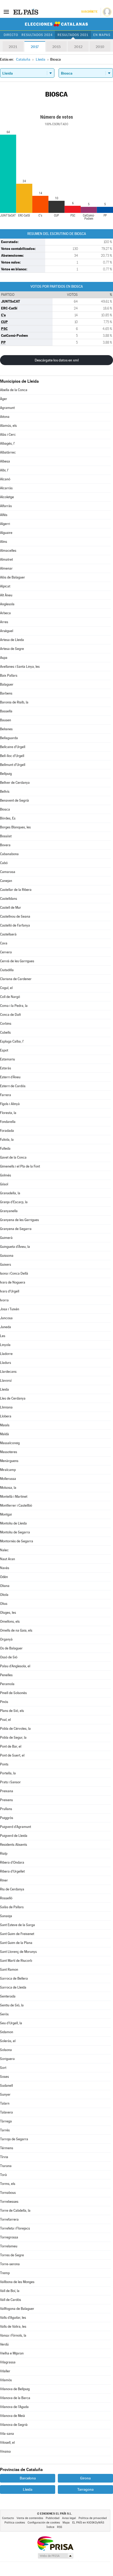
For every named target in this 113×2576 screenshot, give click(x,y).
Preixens (6, 1800)
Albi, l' (4, 470)
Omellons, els (10, 1621)
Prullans (6, 1809)
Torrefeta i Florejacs (15, 2228)
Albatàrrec (8, 452)
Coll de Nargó (10, 997)
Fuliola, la (7, 1140)
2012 (78, 47)
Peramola (7, 1684)
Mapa (66, 2523)
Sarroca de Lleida (13, 1987)
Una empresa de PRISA (55, 2543)
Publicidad (53, 2518)
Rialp (4, 1854)
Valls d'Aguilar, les (13, 2318)
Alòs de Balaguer (12, 577)
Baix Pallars (9, 675)
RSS (60, 2527)
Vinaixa (5, 2451)
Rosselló (6, 1898)
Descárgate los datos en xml (57, 360)
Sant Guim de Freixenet (17, 1934)
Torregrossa (9, 2237)
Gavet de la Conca (13, 1157)
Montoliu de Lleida (13, 1523)
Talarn (5, 2103)
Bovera (5, 845)
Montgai (6, 1514)
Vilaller (5, 2371)
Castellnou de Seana (15, 916)
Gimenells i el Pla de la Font (20, 1166)
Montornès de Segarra (17, 1541)
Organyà (6, 1639)
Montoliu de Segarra (15, 1532)
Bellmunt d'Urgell (13, 765)
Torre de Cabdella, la (15, 2210)
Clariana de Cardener (16, 979)
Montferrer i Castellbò (16, 1505)
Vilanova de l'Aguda (14, 2407)
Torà (3, 2175)
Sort (3, 2068)
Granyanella (9, 1211)
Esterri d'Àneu (10, 1077)
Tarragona (85, 2489)
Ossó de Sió (9, 1657)
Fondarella (8, 1122)
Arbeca (5, 613)
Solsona (6, 2050)
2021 (13, 47)
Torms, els (8, 2184)
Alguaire (6, 533)
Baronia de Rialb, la (14, 702)
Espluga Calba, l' (12, 1041)
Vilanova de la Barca (15, 2398)
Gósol (4, 1184)
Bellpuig (6, 774)
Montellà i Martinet (14, 1497)
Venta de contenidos (30, 2518)
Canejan (6, 881)
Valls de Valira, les (13, 2327)
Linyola (5, 1345)
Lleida (4, 1389)
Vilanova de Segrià (14, 2425)
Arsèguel (7, 631)
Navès (5, 1568)
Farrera (6, 1095)
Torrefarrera (9, 2219)
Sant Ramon (9, 1970)
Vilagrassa (8, 2362)
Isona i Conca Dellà (14, 1273)
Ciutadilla (7, 970)
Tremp (5, 2273)
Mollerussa (8, 1479)
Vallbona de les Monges (17, 2282)
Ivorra (4, 1300)
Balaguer (7, 684)
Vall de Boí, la (10, 2291)
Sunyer (5, 2094)
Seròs (4, 2014)
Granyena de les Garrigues (19, 1220)
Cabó (4, 863)
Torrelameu (9, 2246)
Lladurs (6, 1363)
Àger (4, 399)
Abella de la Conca (14, 390)
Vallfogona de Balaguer (17, 2309)
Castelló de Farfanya (15, 925)
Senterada (8, 1996)
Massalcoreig (10, 1443)
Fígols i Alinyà (10, 1104)
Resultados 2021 (73, 35)
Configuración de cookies (44, 2523)
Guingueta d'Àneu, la (15, 1247)
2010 (100, 47)
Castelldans (9, 899)
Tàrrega (6, 2121)
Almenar (6, 568)
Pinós (4, 1702)
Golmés (6, 1175)
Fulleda (5, 1148)
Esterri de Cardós (13, 1086)
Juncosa (6, 1318)
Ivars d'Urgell (10, 1291)
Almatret (6, 559)
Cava (4, 943)
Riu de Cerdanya (12, 1889)
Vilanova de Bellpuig (15, 2389)
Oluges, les (8, 1613)
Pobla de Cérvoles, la (15, 1729)
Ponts (4, 1764)
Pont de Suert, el (12, 1755)
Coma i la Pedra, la (14, 1006)
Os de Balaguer (11, 1648)
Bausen (6, 720)
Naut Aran (7, 1559)
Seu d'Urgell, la (11, 2023)
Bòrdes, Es (8, 818)
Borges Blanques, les (15, 827)
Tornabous (8, 2193)
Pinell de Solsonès (13, 1693)
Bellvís (5, 792)
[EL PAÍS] (26, 12)
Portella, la (8, 1773)
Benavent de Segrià (14, 800)
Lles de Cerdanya (13, 1398)
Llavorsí (6, 1381)
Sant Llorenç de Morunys (18, 1952)
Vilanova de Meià (12, 2416)
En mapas (102, 35)
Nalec (4, 1550)
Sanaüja (6, 1916)
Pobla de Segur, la (13, 1738)
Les (3, 1336)
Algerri (5, 524)
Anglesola (7, 604)
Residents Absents (14, 1845)
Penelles (6, 1675)
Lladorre (6, 1354)
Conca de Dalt (10, 1015)
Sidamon (7, 2032)
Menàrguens (9, 1461)
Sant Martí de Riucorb (16, 1961)
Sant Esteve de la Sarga (17, 1925)
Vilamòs (6, 2380)
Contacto (8, 2518)
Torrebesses (9, 2202)
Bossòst (6, 836)
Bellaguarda (9, 738)
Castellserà (8, 934)
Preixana (7, 1791)
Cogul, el (6, 988)
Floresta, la (8, 1113)
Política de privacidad (93, 2518)
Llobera (6, 1416)
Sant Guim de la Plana (16, 1943)
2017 (35, 47)
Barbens (6, 693)
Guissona (7, 1256)
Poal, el (5, 1720)
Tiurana (6, 2166)
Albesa (5, 461)
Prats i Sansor (10, 1782)
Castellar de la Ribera (16, 890)
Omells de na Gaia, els (16, 1630)
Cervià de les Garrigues (17, 961)
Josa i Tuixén (10, 1309)
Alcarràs (6, 488)
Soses (4, 2077)
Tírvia (4, 2157)
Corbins (6, 1024)
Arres (4, 622)
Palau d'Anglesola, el (15, 1666)
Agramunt (7, 408)
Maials (5, 1425)
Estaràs (6, 1068)
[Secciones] (6, 12)
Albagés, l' (7, 443)
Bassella (6, 711)
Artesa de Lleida (12, 640)
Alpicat (5, 586)
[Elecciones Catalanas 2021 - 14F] (56, 24)
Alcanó (5, 479)
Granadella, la (10, 1193)
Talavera (6, 2112)
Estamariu (7, 1059)
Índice (50, 2527)
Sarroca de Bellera (14, 1978)
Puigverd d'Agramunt (16, 1827)
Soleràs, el (8, 2041)
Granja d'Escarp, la (14, 1202)
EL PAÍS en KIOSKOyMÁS (88, 2523)
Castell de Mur (11, 908)
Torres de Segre (12, 2255)
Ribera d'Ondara (12, 1862)
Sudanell (6, 2086)
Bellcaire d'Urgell (13, 747)
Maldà (4, 1434)
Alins (4, 542)
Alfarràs (6, 506)
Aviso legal (69, 2518)
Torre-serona (10, 2264)
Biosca (5, 809)
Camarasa (8, 872)
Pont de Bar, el (11, 1746)
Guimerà (6, 1238)
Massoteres (9, 1452)
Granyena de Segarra (16, 1229)
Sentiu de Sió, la (12, 2005)
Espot (4, 1050)
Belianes (6, 729)
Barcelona (28, 2478)
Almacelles (8, 551)
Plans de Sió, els (12, 1711)
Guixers (6, 1265)
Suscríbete (89, 12)
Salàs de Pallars (12, 1907)
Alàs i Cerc (8, 435)
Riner (4, 1880)
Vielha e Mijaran (12, 2353)
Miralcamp (8, 1470)
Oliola (4, 1595)
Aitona (5, 417)
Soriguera (7, 2059)
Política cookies (15, 2523)
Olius (4, 1604)
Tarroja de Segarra (14, 2139)
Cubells (5, 1032)
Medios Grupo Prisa (55, 2556)
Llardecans (8, 1372)
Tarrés (5, 2130)
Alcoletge (7, 497)
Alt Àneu (6, 595)
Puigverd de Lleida (14, 1836)
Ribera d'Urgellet (12, 1871)
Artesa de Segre (12, 649)
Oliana (5, 1586)
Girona (85, 2478)
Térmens (7, 2148)
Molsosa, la (8, 1488)
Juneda (6, 1327)
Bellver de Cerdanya (15, 783)
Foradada (7, 1131)
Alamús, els (8, 426)
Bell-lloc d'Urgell (12, 756)
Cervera (6, 952)
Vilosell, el (7, 2443)
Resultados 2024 (37, 35)
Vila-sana (7, 2434)
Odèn (4, 1577)
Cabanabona (9, 854)
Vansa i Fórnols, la (13, 2335)
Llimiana (6, 1407)
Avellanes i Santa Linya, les (20, 667)
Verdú (4, 2344)
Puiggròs (7, 1818)
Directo (11, 35)
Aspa (4, 658)
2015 (56, 47)
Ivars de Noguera (13, 1282)
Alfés (4, 515)
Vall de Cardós (11, 2300)
